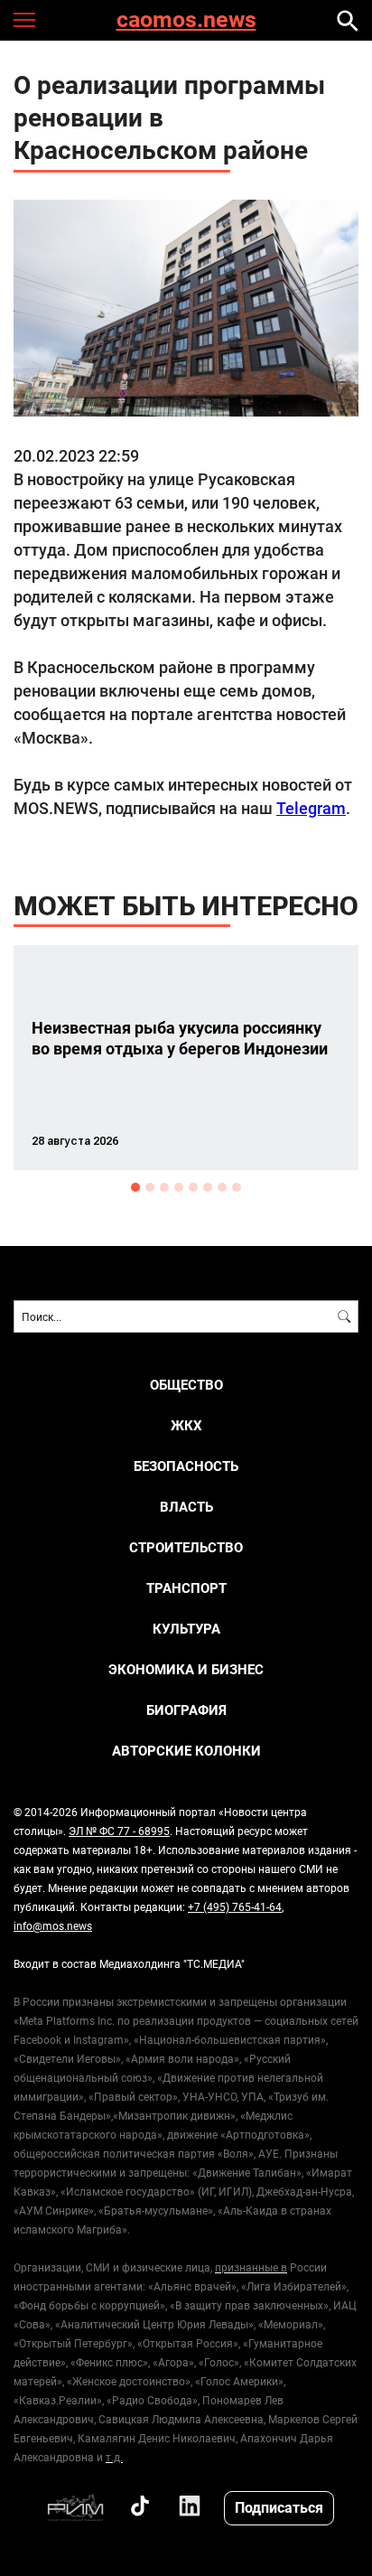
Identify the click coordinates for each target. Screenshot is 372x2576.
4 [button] (179, 1187)
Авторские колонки (186, 1751)
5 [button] (193, 1187)
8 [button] (237, 1187)
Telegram (311, 808)
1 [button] (135, 1187)
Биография (186, 1710)
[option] (186, 1058)
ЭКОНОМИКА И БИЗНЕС (186, 1669)
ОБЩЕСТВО (186, 1385)
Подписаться (279, 2507)
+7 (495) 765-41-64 (235, 1906)
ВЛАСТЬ (186, 1507)
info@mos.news (53, 1925)
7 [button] (222, 1187)
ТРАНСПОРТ (186, 1588)
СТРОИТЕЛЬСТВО (186, 1547)
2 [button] (150, 1187)
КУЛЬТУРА (186, 1629)
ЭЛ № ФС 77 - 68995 (119, 1831)
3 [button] (164, 1187)
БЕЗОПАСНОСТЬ (186, 1466)
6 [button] (208, 1187)
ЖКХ (186, 1425)
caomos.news (186, 20)
